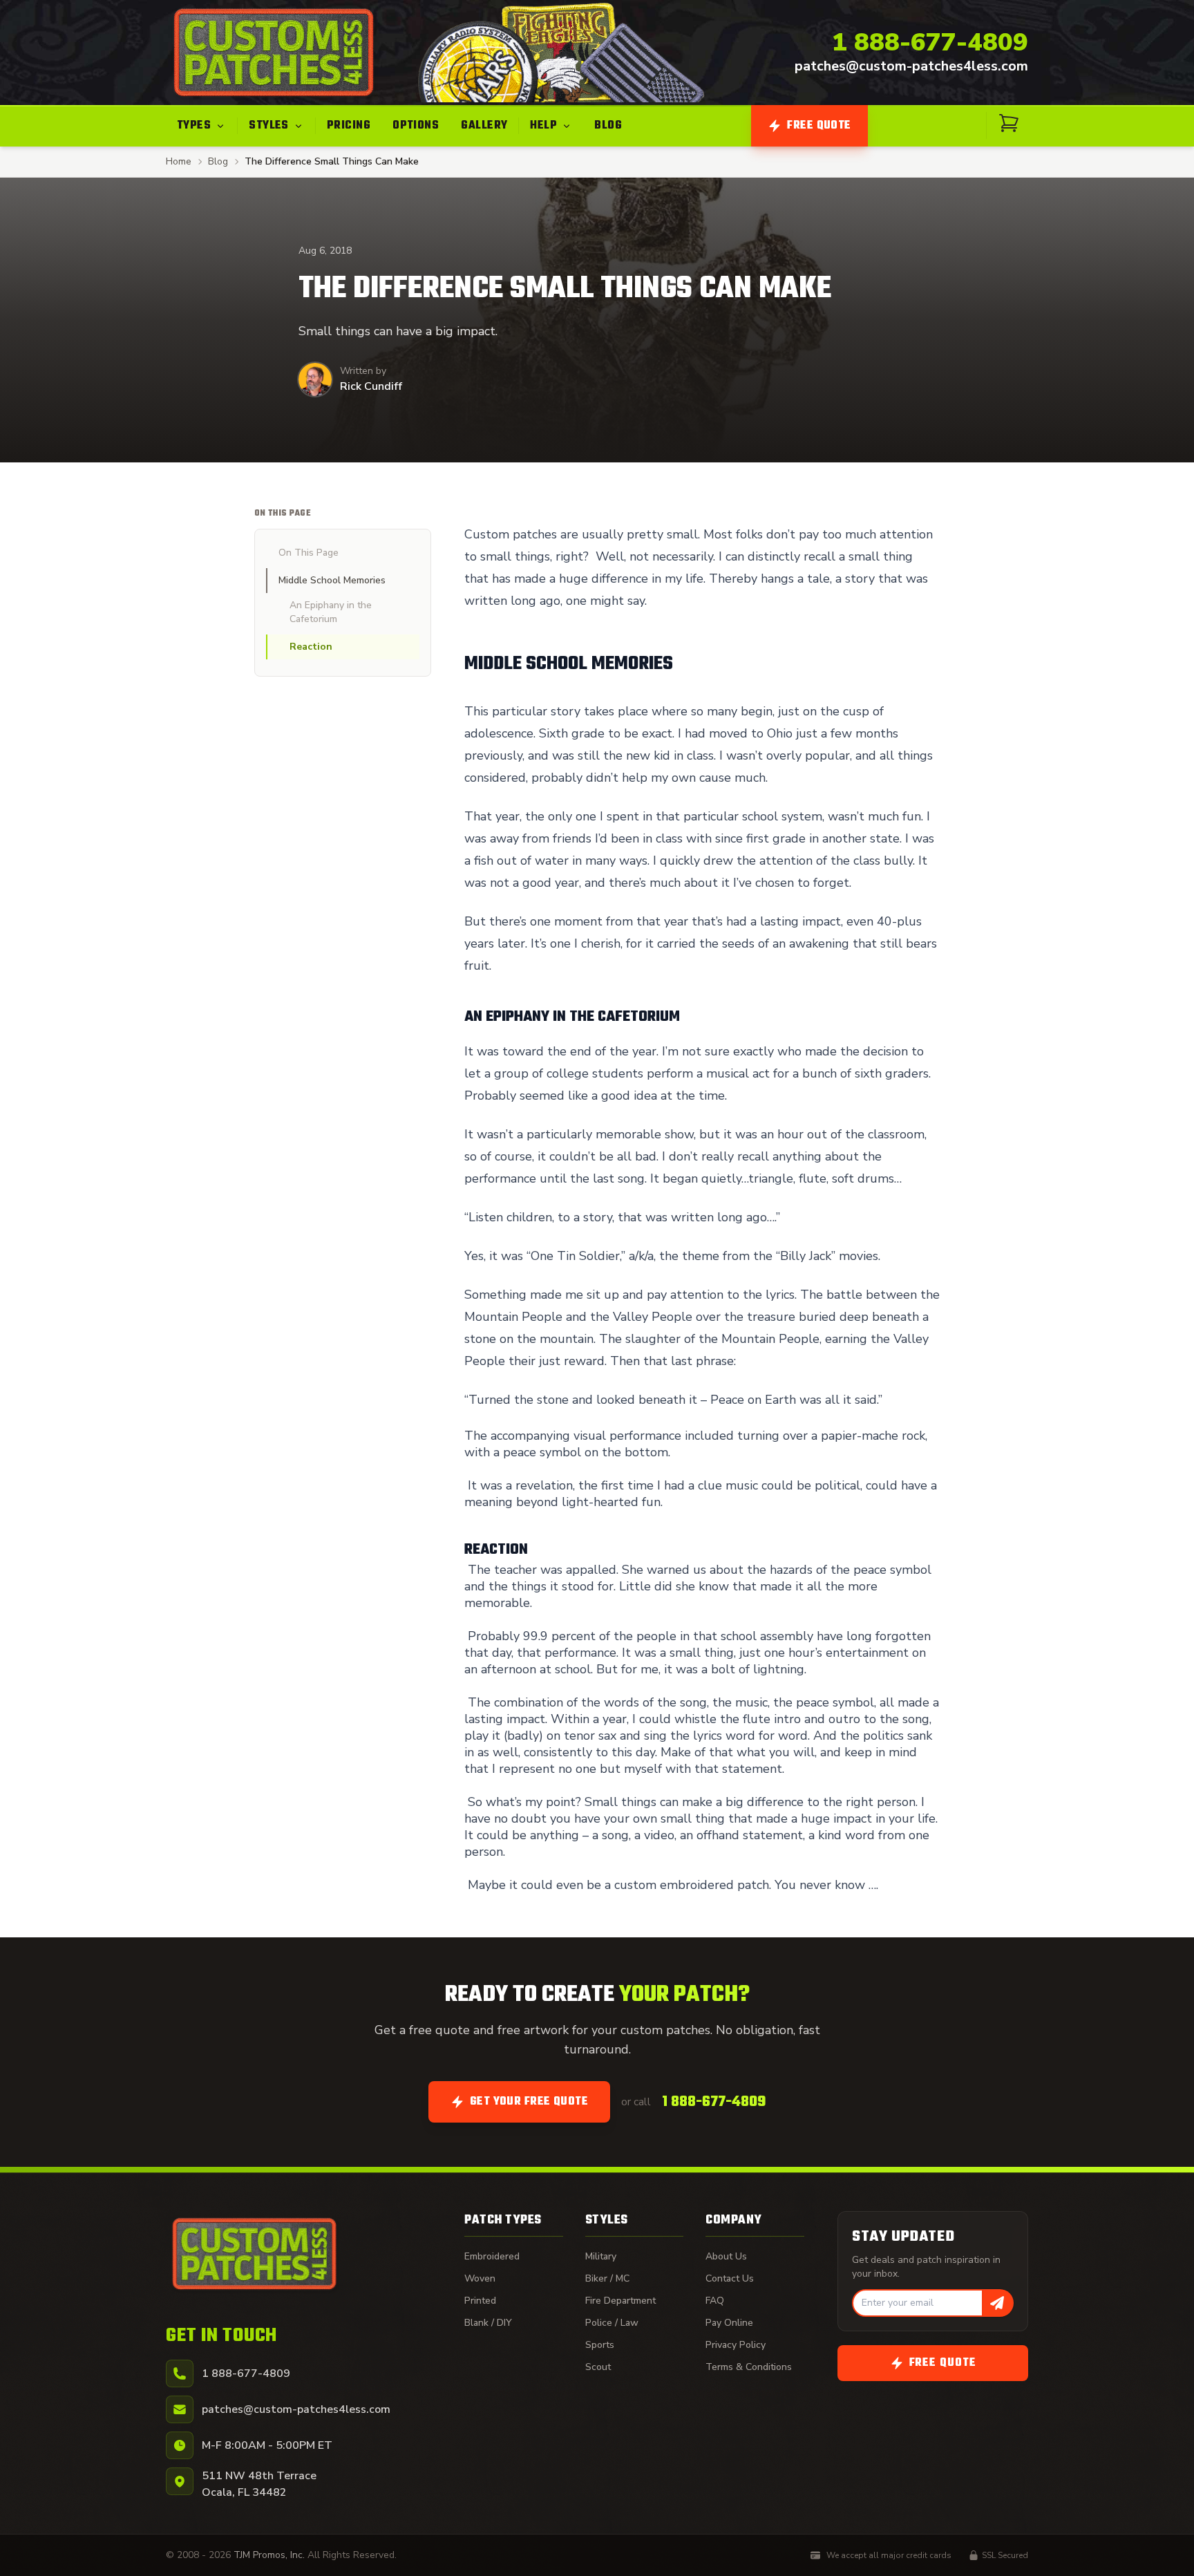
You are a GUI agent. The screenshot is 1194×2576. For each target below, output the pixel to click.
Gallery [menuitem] (484, 126)
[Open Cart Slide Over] (1009, 123)
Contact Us (730, 2278)
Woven (480, 2278)
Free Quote (819, 126)
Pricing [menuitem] (349, 126)
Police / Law (612, 2323)
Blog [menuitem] (608, 126)
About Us (726, 2256)
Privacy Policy (736, 2345)
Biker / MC (607, 2278)
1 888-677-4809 (930, 43)
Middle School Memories (332, 580)
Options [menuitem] (416, 126)
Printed (480, 2301)
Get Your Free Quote (529, 2102)
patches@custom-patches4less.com (911, 66)
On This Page (309, 553)
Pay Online (729, 2323)
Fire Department (620, 2301)
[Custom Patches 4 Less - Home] (274, 53)
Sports (600, 2345)
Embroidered (492, 2256)
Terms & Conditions (749, 2367)
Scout (598, 2367)
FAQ (715, 2301)
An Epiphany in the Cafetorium (331, 612)
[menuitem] (201, 126)
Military (601, 2256)
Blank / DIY (488, 2323)
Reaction (311, 647)
